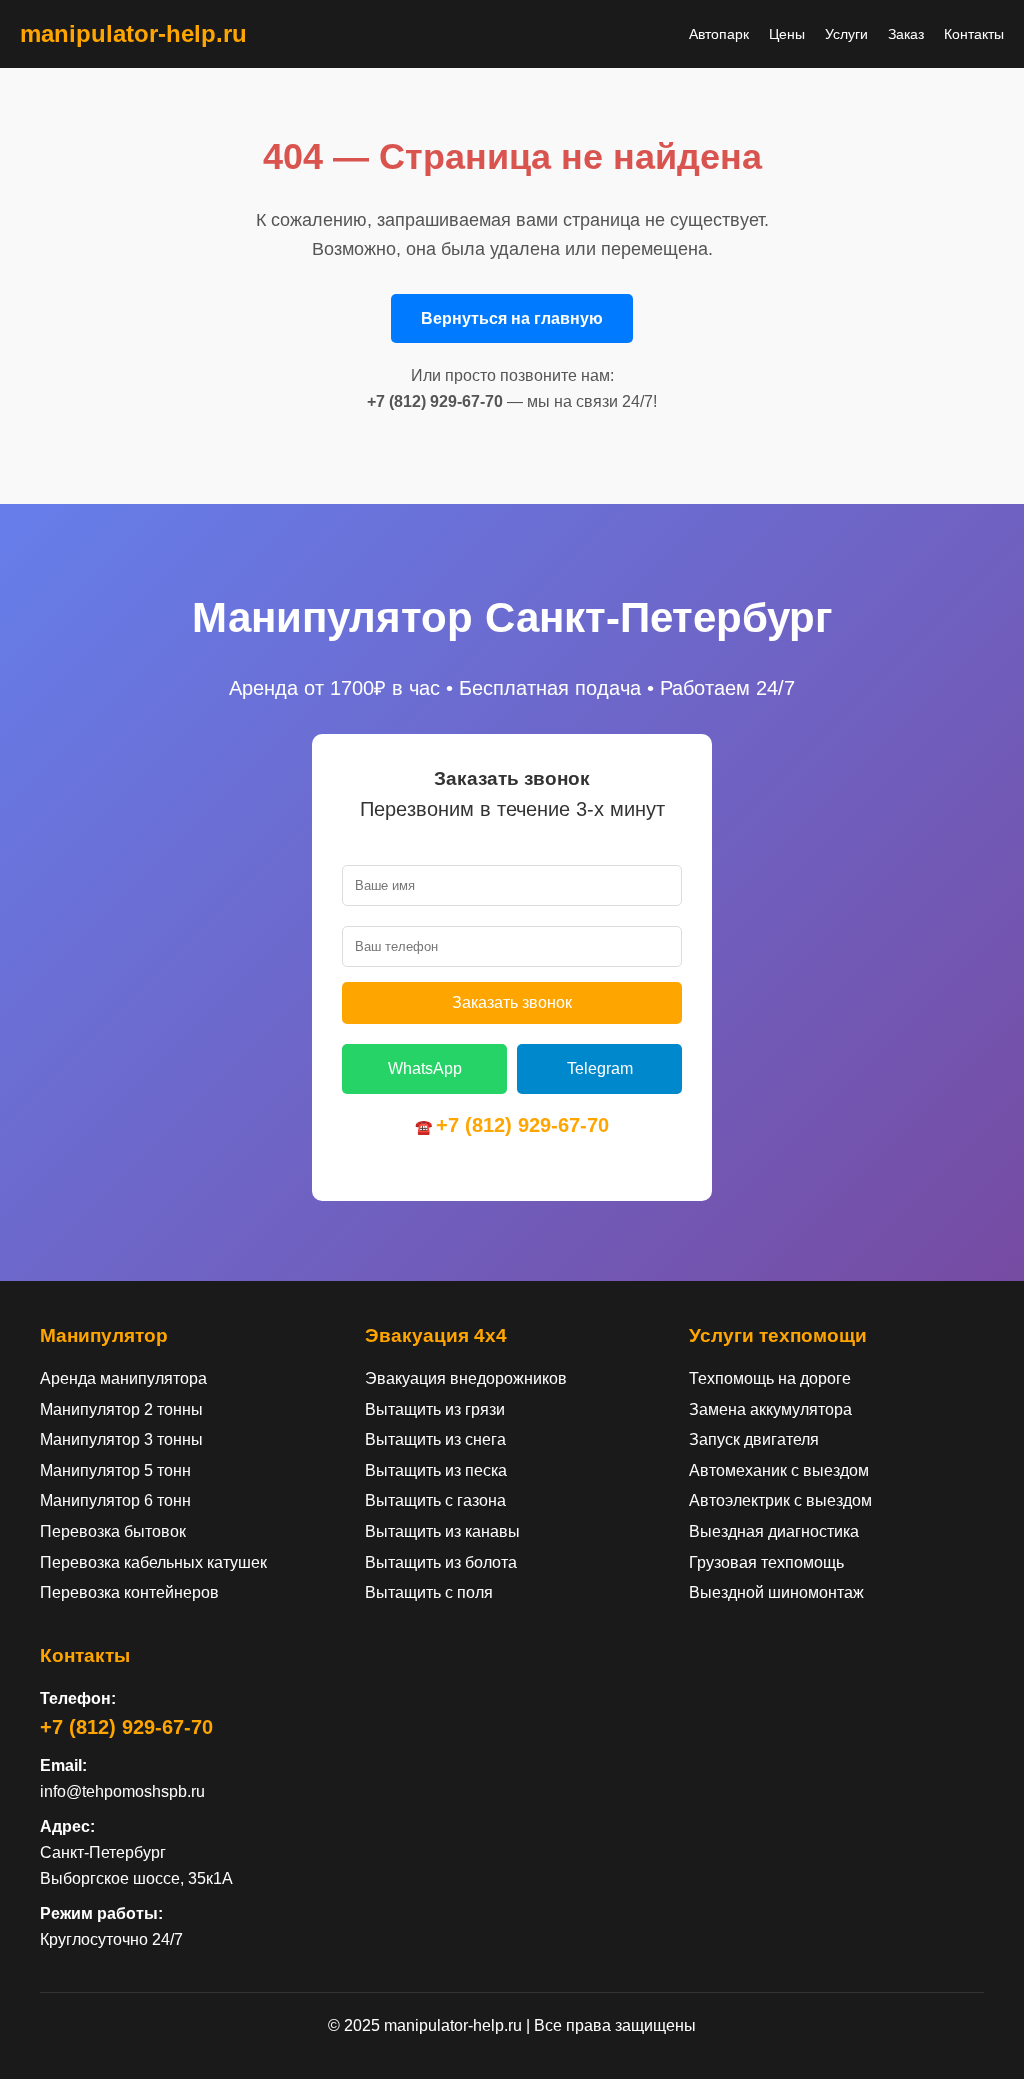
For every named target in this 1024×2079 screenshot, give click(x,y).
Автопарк (719, 34)
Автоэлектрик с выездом (780, 1500)
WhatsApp (425, 1068)
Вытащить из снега (435, 1439)
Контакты (974, 34)
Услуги (846, 34)
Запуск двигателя (754, 1439)
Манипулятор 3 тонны (121, 1439)
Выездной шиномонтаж (776, 1592)
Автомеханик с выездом (779, 1470)
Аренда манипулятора (123, 1378)
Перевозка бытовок (113, 1531)
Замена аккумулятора (770, 1409)
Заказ (906, 34)
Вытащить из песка (436, 1470)
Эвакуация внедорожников (466, 1378)
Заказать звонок (512, 1002)
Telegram (600, 1068)
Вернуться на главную (512, 318)
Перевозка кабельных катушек (153, 1562)
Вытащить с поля (429, 1592)
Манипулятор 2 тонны (121, 1409)
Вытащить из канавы (442, 1531)
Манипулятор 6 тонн (115, 1500)
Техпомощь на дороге (770, 1378)
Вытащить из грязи (435, 1409)
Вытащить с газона (435, 1500)
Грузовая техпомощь (766, 1562)
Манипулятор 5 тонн (115, 1470)
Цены (787, 34)
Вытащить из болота (441, 1562)
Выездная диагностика (774, 1531)
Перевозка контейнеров (129, 1592)
